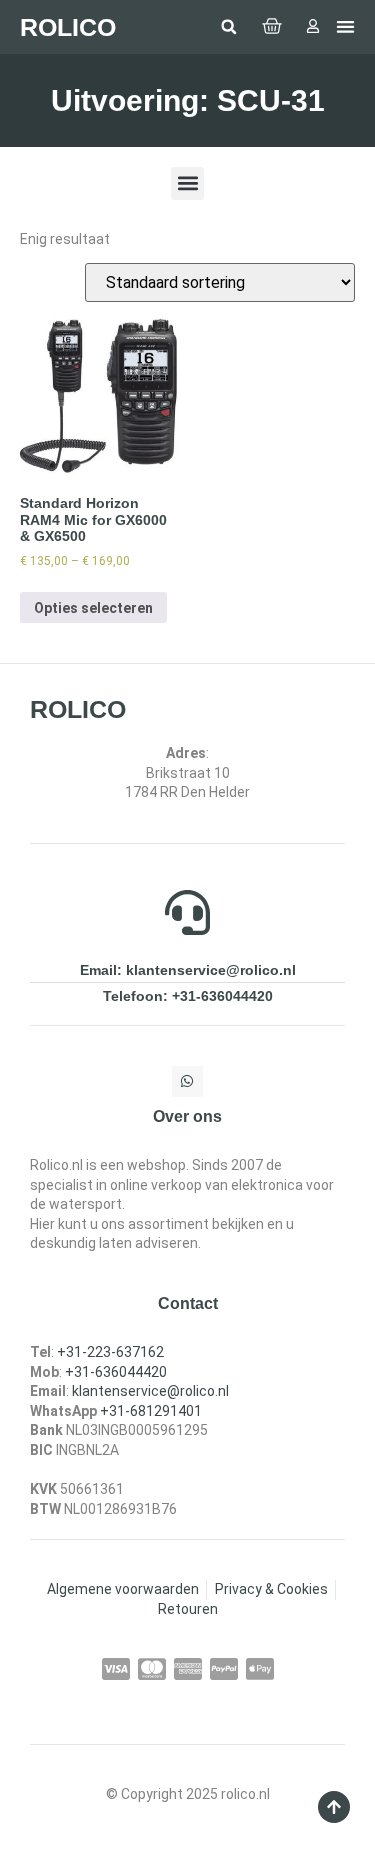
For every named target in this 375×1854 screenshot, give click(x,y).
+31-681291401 (151, 1411)
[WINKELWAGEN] (272, 27)
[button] (229, 27)
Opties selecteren (93, 608)
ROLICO (68, 27)
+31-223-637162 (110, 1352)
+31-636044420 (116, 1372)
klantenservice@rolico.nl (150, 1391)
